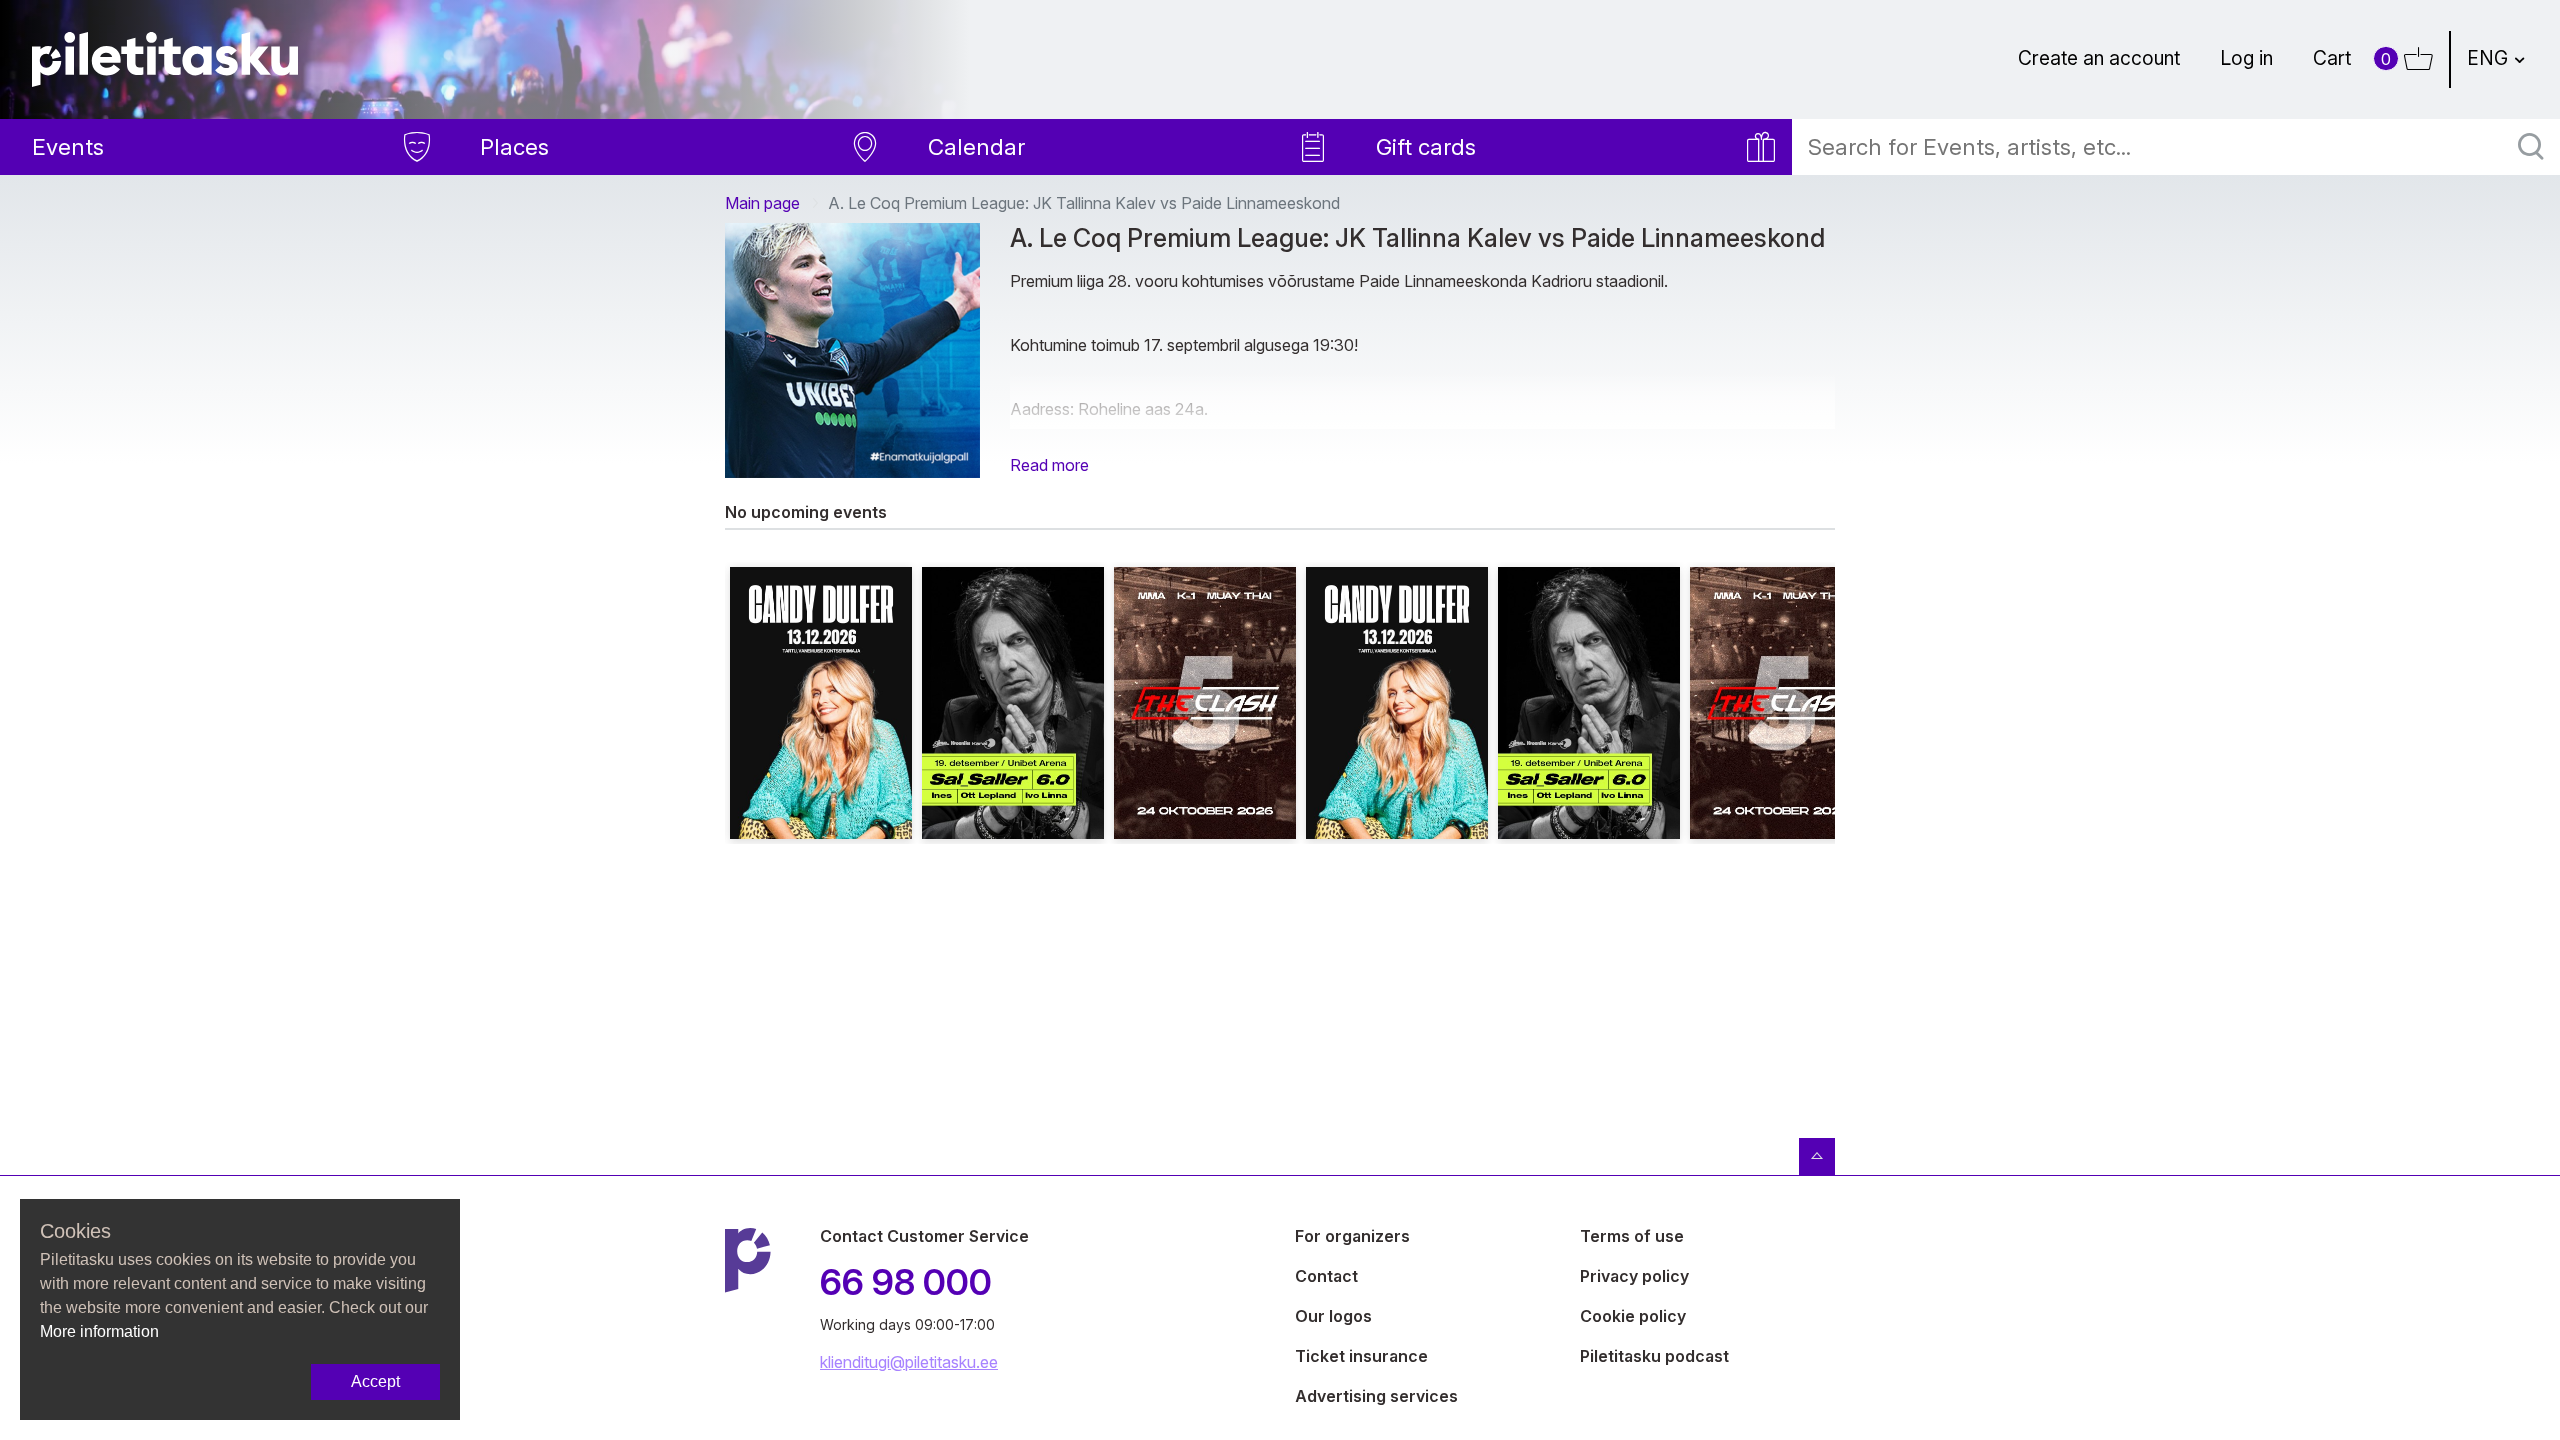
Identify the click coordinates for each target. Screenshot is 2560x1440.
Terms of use (1632, 1236)
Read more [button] (1049, 465)
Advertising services (1376, 1396)
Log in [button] (2246, 58)
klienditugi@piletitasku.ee (909, 1362)
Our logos (1333, 1316)
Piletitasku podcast (1654, 1356)
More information (99, 1331)
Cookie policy (1633, 1316)
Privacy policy (1634, 1276)
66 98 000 (906, 1282)
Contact (1326, 1276)
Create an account (2099, 58)
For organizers (1352, 1236)
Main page (762, 203)
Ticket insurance (1361, 1356)
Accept (375, 1381)
